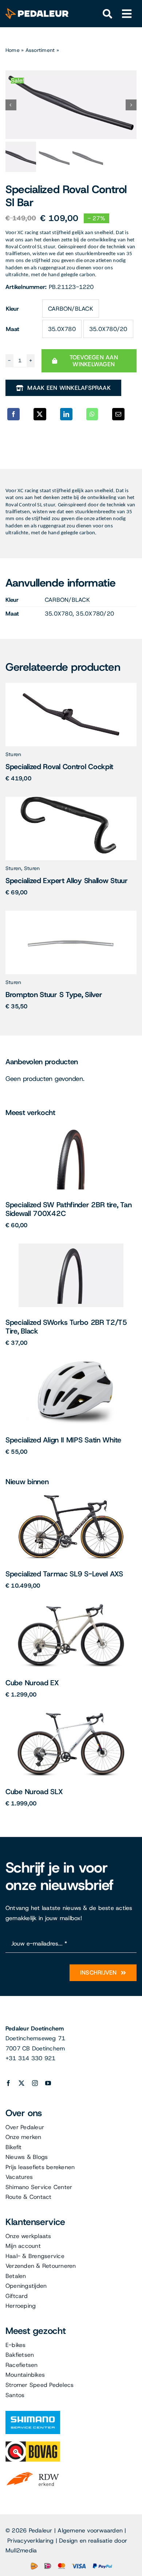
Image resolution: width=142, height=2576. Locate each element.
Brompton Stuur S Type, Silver (54, 995)
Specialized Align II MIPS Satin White (63, 1440)
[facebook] (8, 2083)
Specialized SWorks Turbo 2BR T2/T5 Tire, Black (66, 1327)
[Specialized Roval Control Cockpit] (71, 685)
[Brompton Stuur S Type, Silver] (71, 913)
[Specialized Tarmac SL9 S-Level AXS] (71, 1498)
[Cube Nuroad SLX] (71, 1716)
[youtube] (48, 2083)
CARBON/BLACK (71, 309)
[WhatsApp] (92, 414)
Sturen (13, 754)
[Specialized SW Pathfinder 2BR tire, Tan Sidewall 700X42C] (71, 1129)
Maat (13, 329)
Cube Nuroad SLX (34, 1792)
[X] (40, 414)
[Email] (118, 414)
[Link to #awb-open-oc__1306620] (127, 14)
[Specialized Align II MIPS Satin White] (71, 1364)
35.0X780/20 (108, 329)
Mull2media (21, 2550)
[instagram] (35, 2083)
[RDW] (33, 2472)
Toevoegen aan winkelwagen (94, 361)
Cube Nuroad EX (32, 1683)
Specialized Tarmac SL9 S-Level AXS (64, 1574)
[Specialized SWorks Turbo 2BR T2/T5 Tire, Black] (71, 1246)
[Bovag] (33, 2444)
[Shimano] (33, 2414)
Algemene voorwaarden (90, 2530)
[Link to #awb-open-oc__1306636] (108, 14)
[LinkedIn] (66, 414)
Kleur (12, 309)
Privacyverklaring (30, 2541)
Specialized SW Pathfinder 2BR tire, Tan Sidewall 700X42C (68, 1209)
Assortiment (40, 50)
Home (13, 50)
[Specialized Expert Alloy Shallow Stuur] (71, 799)
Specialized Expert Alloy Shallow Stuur (67, 881)
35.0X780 (62, 329)
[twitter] (21, 2083)
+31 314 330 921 (31, 2058)
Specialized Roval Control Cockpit (59, 767)
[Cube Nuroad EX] (71, 1607)
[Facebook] (13, 414)
